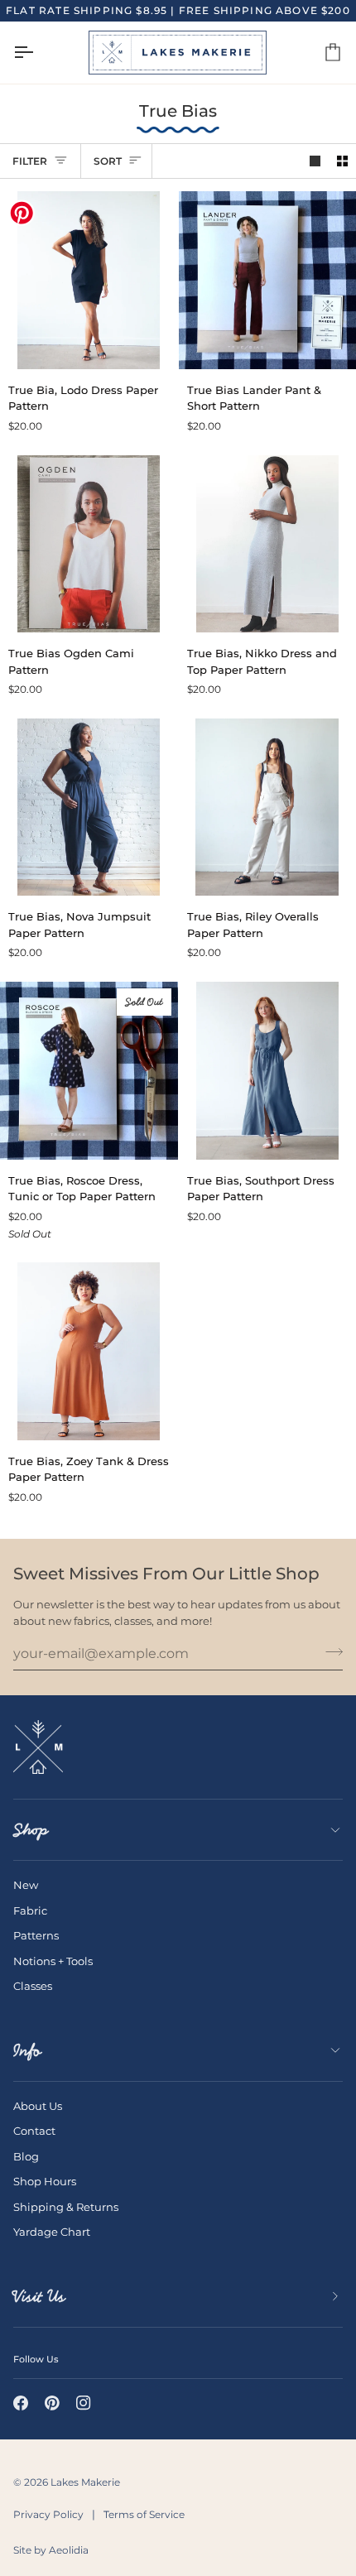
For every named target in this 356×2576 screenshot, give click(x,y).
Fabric (30, 1910)
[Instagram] (84, 2403)
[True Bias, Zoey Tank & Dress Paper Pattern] (89, 1351)
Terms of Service (144, 2514)
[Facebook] (21, 2403)
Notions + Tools (53, 1961)
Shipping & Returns (66, 2207)
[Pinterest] (52, 2403)
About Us (38, 2106)
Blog (26, 2156)
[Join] (329, 1651)
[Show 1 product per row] (315, 161)
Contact (34, 2131)
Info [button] (27, 2050)
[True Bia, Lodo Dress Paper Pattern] (89, 280)
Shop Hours (45, 2181)
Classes (33, 1986)
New (26, 1885)
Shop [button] (31, 1829)
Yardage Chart (52, 2232)
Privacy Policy (48, 2514)
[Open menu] (38, 53)
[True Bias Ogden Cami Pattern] (89, 544)
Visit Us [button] (39, 2296)
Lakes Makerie (85, 2482)
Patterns (36, 1935)
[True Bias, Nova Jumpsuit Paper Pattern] (89, 807)
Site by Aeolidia (51, 2550)
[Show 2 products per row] (342, 161)
